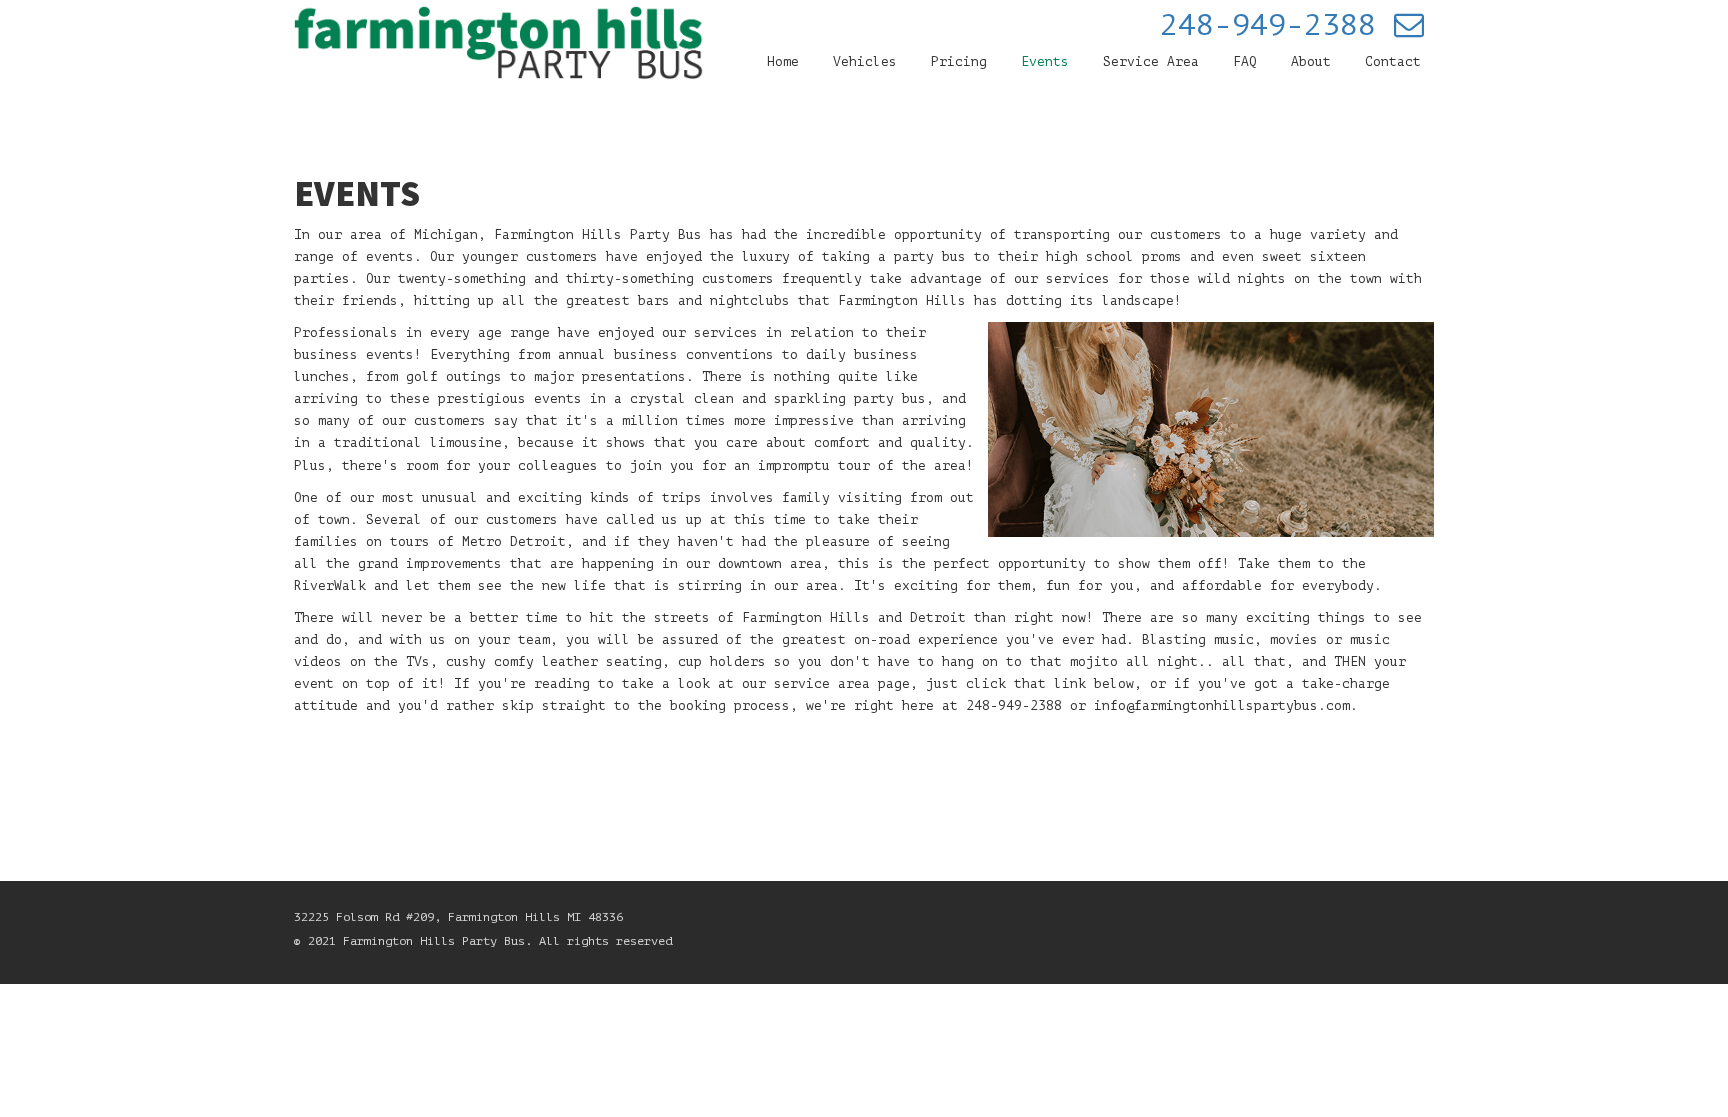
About (1311, 61)
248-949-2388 (1268, 25)
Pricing (959, 61)
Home (783, 61)
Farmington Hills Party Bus (598, 234)
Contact (1393, 61)
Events (1045, 61)
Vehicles (865, 61)
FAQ (1245, 61)
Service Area (1151, 61)
